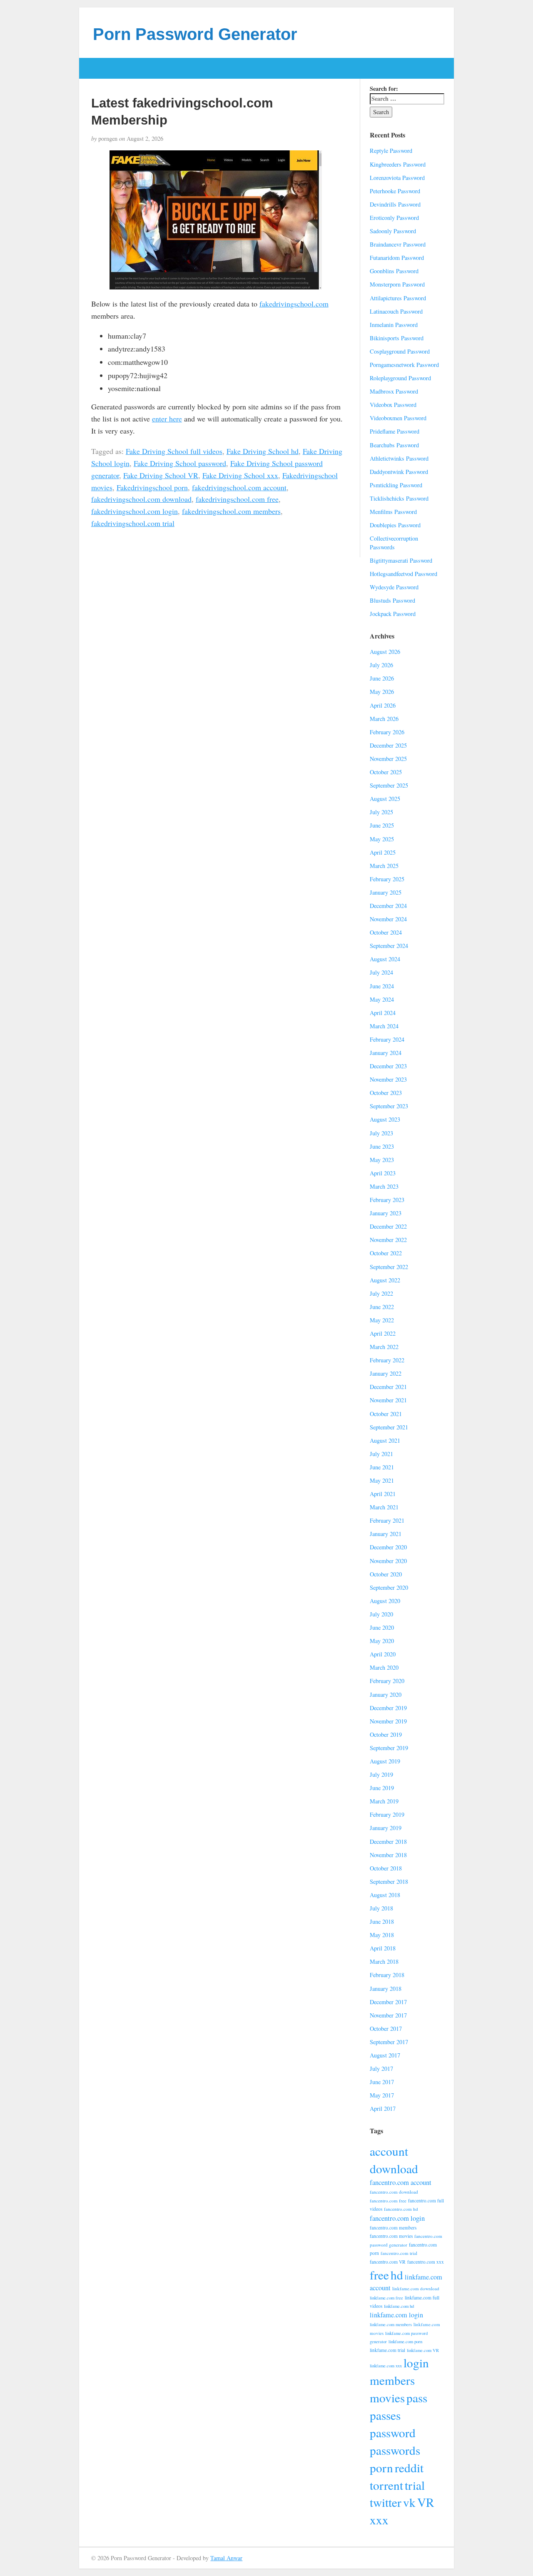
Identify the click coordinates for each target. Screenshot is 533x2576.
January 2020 (386, 1694)
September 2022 (389, 1267)
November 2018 (388, 1855)
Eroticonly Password (394, 218)
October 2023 (386, 1093)
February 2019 (387, 1814)
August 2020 (385, 1601)
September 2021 (389, 1427)
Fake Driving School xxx (240, 475)
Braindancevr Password (398, 244)
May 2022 (382, 1320)
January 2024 (386, 1053)
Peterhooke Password (395, 191)
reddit (409, 2468)
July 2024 (381, 972)
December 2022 (388, 1226)
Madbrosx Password (394, 391)
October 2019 (386, 1734)
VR (426, 2502)
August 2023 (385, 1119)
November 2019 (388, 1721)
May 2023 (382, 1160)
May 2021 (382, 1480)
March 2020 (384, 1667)
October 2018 (386, 1868)
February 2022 (387, 1360)
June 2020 (382, 1627)
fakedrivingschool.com (294, 304)
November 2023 (388, 1079)
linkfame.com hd (399, 2306)
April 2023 (383, 1173)
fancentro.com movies (391, 2236)
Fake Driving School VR (161, 475)
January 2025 (386, 892)
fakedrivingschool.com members (231, 511)
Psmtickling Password (396, 485)
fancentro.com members (393, 2228)
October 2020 (386, 1574)
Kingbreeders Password (398, 164)
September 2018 (389, 1882)
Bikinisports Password (397, 338)
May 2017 (382, 2095)
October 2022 (386, 1253)
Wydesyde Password (394, 587)
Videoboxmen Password (398, 418)
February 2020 (387, 1681)
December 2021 (388, 1387)
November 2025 (388, 759)
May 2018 (382, 1935)
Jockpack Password (393, 614)
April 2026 (383, 705)
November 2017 (388, 2015)
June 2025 (382, 825)
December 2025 (388, 745)
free (379, 2275)
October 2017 (386, 2029)
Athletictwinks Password (399, 458)
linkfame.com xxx (386, 2366)
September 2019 (389, 1748)
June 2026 (382, 678)
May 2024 (382, 999)
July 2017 (381, 2069)
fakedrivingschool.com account (239, 487)
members (392, 2380)
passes (385, 2415)
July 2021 (381, 1454)
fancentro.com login (397, 2218)
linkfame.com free (386, 2298)
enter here (167, 419)
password (393, 2433)
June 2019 (382, 1788)
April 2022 (383, 1333)
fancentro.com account (401, 2182)
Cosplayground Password (400, 351)
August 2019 (385, 1761)
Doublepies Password (395, 525)
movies (387, 2398)
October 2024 (386, 932)
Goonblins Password (394, 271)
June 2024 (382, 986)
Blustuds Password (392, 600)
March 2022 (384, 1347)
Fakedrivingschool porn (152, 487)
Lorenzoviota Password (397, 178)
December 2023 (388, 1066)
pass (417, 2398)
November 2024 (388, 919)
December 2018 (388, 1842)
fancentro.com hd (401, 2209)
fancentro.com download (394, 2192)
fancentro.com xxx (426, 2262)
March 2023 (384, 1186)
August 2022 (385, 1280)
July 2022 (381, 1293)
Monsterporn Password (397, 284)
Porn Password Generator (195, 34)
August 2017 (385, 2055)
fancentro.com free (388, 2201)
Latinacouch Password (396, 311)
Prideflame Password (395, 431)
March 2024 (384, 1026)
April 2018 (383, 1948)
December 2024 (388, 906)
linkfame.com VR (423, 2350)
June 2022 (382, 1307)
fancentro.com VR (388, 2262)
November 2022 (388, 1240)
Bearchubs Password (394, 445)
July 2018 (381, 1908)
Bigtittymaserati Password (401, 560)
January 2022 (386, 1373)
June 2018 (382, 1921)
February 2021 (387, 1520)
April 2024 (383, 1013)
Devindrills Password (395, 204)
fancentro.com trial (399, 2253)
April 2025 (383, 852)
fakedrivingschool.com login (134, 511)
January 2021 (386, 1534)
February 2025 (387, 879)
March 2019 (384, 1801)
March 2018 (384, 1961)
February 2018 (387, 1975)
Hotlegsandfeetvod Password (403, 574)
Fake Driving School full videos (174, 451)
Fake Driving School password (180, 463)
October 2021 (386, 1414)
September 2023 (389, 1106)
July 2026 (381, 665)
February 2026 (387, 732)
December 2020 (388, 1547)
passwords (395, 2450)
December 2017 (388, 2002)
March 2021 (384, 1507)
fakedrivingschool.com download (141, 499)
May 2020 (382, 1641)
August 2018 (385, 1895)
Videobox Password (393, 405)
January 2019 (386, 1828)
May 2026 (382, 692)
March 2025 (384, 866)
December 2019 (388, 1708)
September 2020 (389, 1587)
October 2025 (386, 772)
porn (381, 2468)
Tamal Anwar (226, 2558)
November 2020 (388, 1561)
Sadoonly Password (393, 231)
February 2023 (387, 1200)
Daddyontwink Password (399, 472)
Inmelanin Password (394, 325)
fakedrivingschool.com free (237, 499)
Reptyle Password (391, 151)
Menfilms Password (393, 512)
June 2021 (382, 1467)
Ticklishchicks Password (399, 498)
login (416, 2363)
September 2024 (389, 946)
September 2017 (389, 2042)
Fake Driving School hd (263, 451)
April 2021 (383, 1494)
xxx (379, 2520)
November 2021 (388, 1400)
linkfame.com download (416, 2288)
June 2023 (382, 1146)
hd (397, 2275)
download (394, 2168)
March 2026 (384, 719)
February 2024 (387, 1039)
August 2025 (385, 799)
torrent (386, 2485)
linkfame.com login (396, 2315)
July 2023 (381, 1133)
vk (409, 2502)
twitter (386, 2502)
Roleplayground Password (400, 378)
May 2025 (382, 839)
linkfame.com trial (387, 2350)
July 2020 (381, 1614)
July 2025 (381, 812)
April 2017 (383, 2108)
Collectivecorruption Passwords (394, 543)
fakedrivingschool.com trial (133, 523)
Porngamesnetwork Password (404, 365)
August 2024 (385, 959)
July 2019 (381, 1774)
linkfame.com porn (405, 2342)
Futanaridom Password (397, 258)
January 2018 (386, 1989)
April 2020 (383, 1654)
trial (415, 2485)
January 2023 (386, 1213)
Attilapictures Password (398, 298)
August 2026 (385, 652)
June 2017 (382, 2082)
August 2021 (385, 1440)
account (389, 2151)
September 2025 (389, 785)
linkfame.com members (391, 2324)
